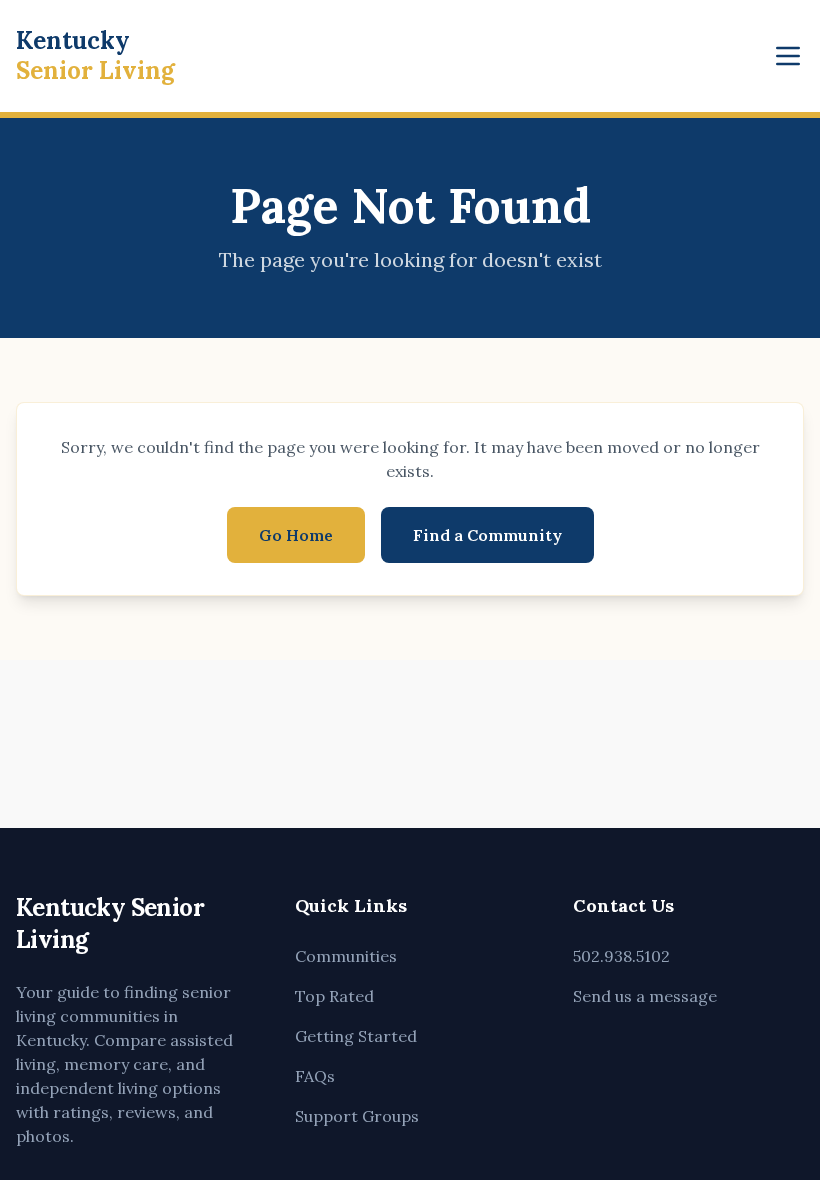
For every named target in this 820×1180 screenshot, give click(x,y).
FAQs (315, 1076)
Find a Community (487, 535)
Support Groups (357, 1116)
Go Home (296, 535)
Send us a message (645, 996)
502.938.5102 (621, 956)
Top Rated (334, 996)
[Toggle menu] (788, 56)
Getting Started (356, 1036)
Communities (346, 956)
